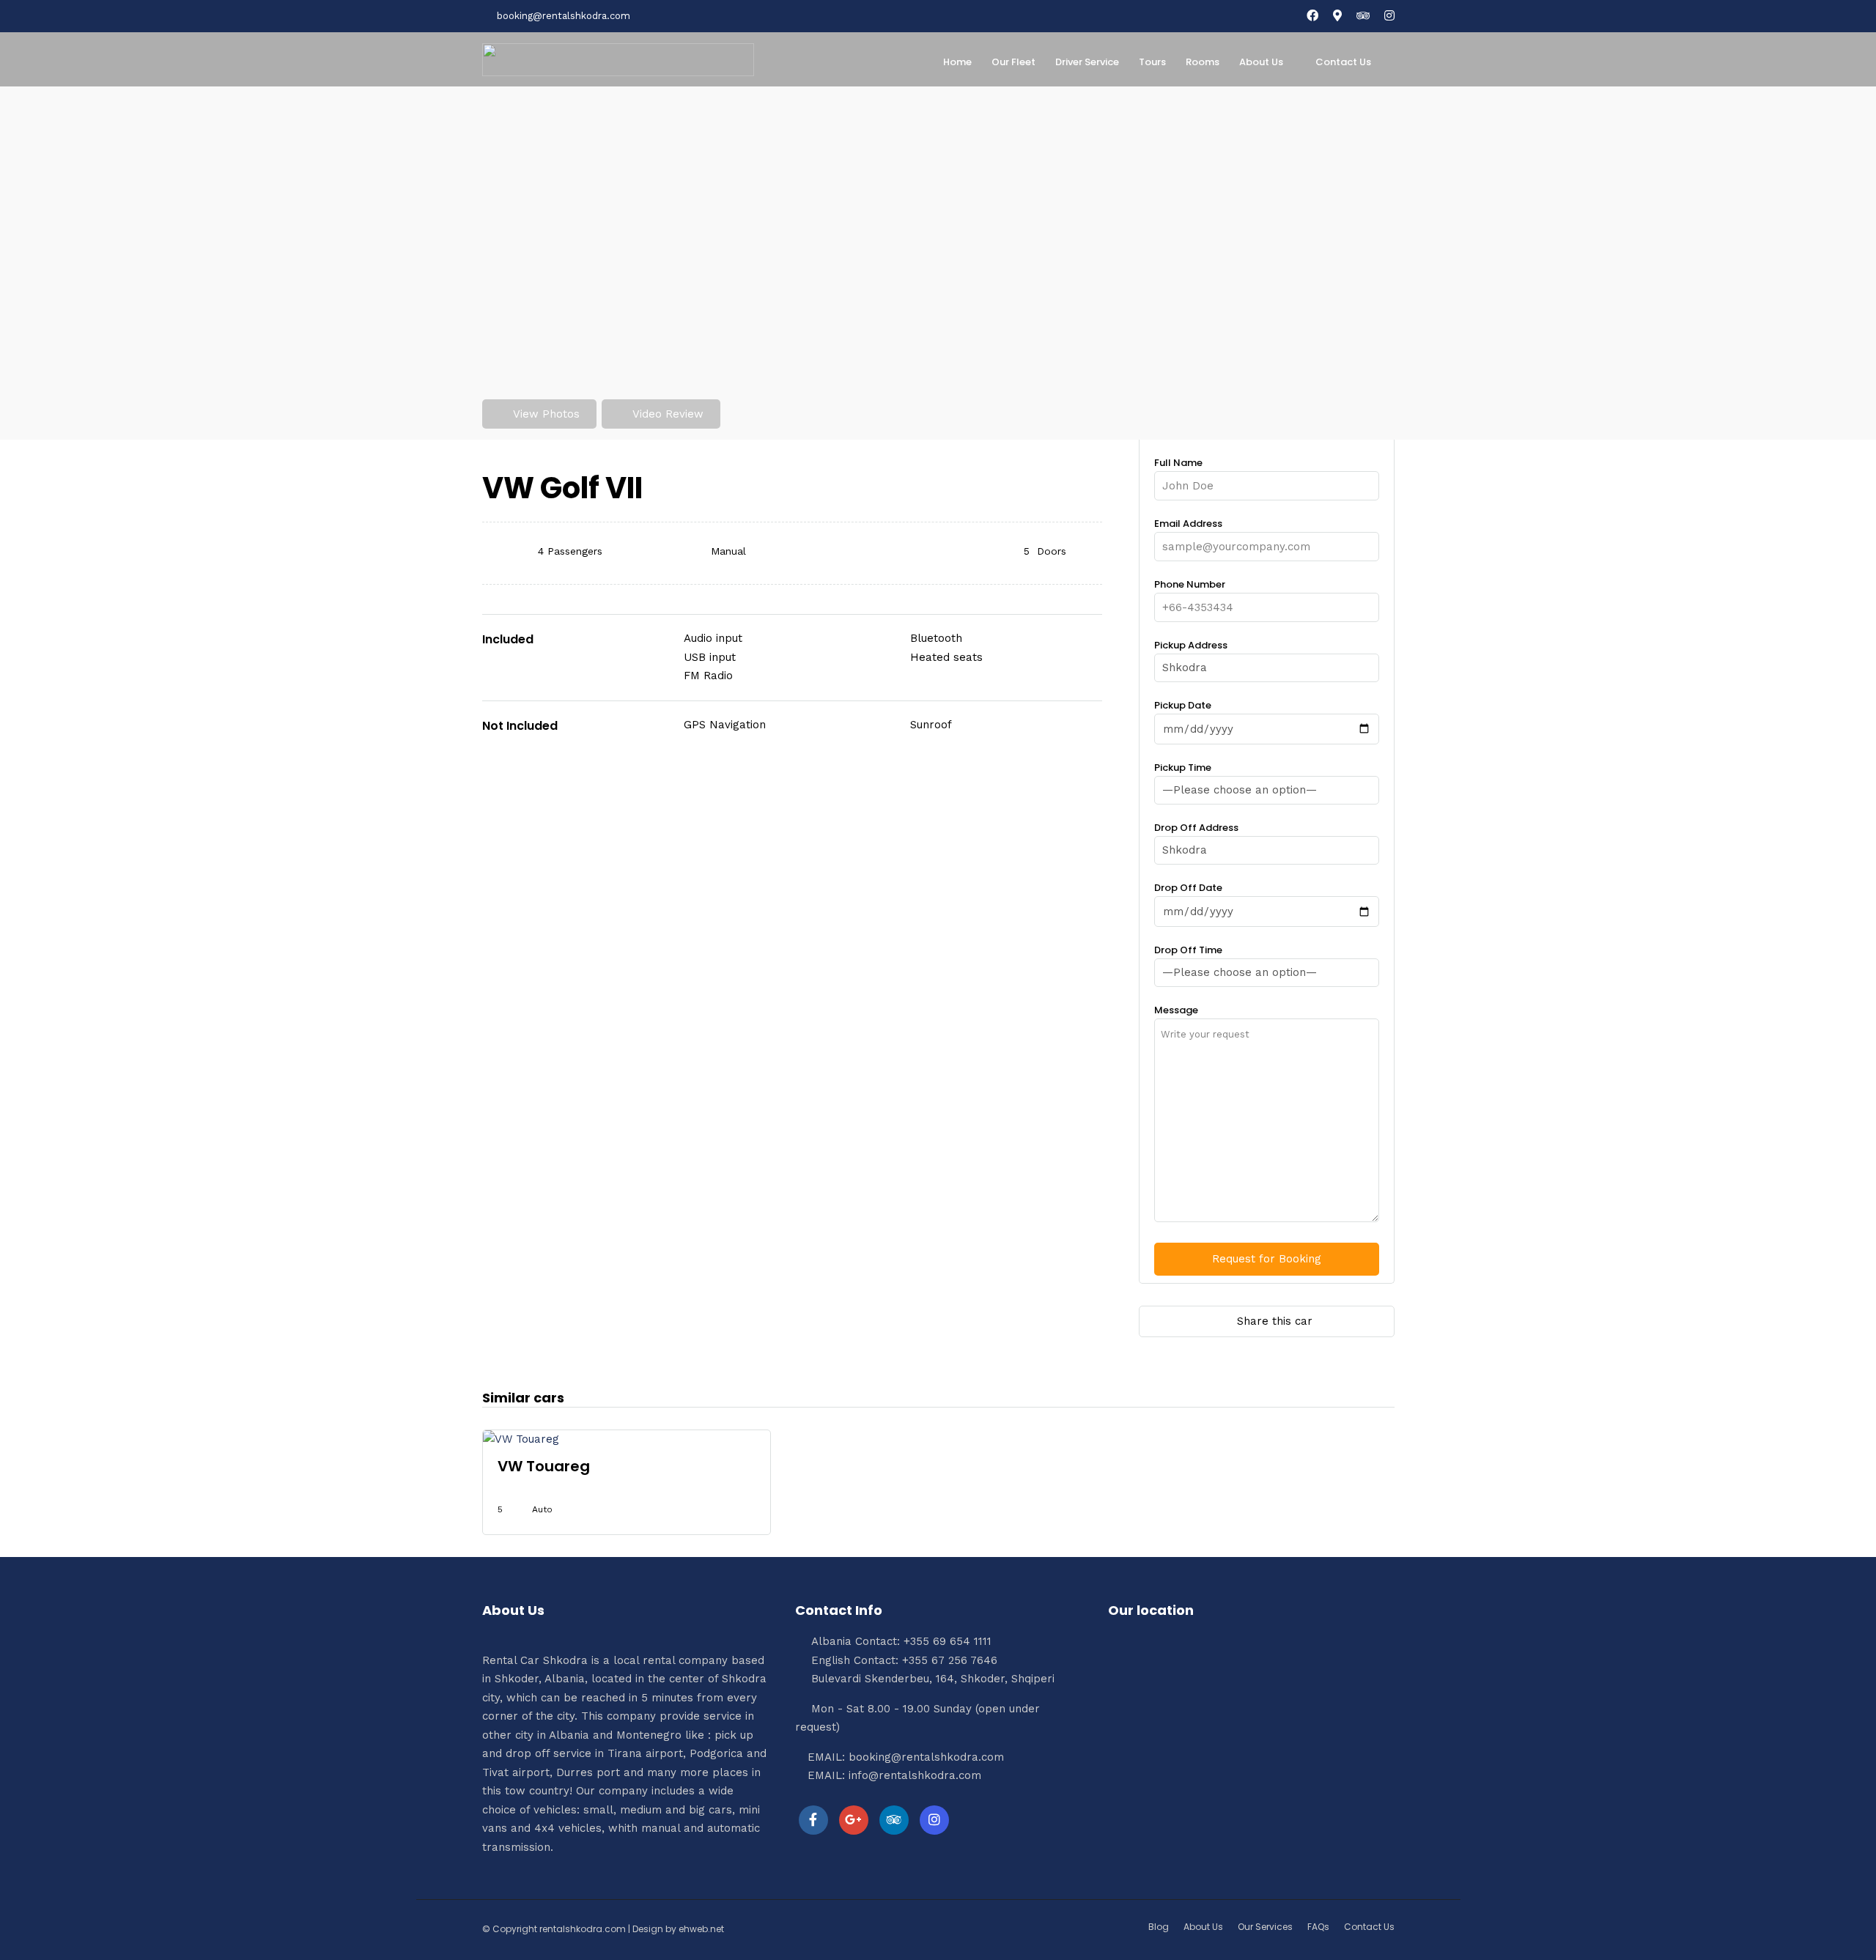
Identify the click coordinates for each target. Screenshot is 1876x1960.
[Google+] (854, 1820)
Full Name (1178, 463)
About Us (1261, 62)
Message (1176, 1010)
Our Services (1265, 1927)
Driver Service (1087, 62)
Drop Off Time (1188, 950)
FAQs (1318, 1927)
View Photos (546, 414)
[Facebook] (813, 1820)
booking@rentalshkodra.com (564, 16)
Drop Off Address (1196, 828)
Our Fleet (1013, 62)
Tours (1152, 62)
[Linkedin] (894, 1820)
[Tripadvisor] (1363, 16)
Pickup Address (1191, 645)
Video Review (668, 414)
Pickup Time (1183, 768)
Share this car (1275, 1321)
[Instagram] (1389, 16)
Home (957, 62)
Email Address (1188, 524)
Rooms (1203, 62)
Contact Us (1343, 62)
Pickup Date (1183, 705)
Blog (1159, 1927)
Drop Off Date (1188, 888)
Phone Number (1190, 584)
